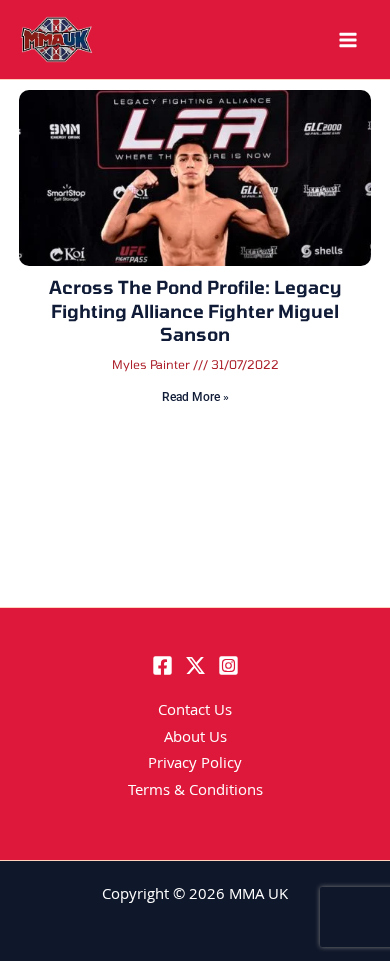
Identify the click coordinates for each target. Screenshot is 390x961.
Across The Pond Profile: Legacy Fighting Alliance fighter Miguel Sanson (195, 310)
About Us (195, 739)
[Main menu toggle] (348, 40)
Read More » (195, 397)
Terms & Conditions (195, 792)
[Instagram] (228, 665)
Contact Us (195, 712)
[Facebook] (162, 665)
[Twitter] (195, 665)
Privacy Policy (195, 765)
